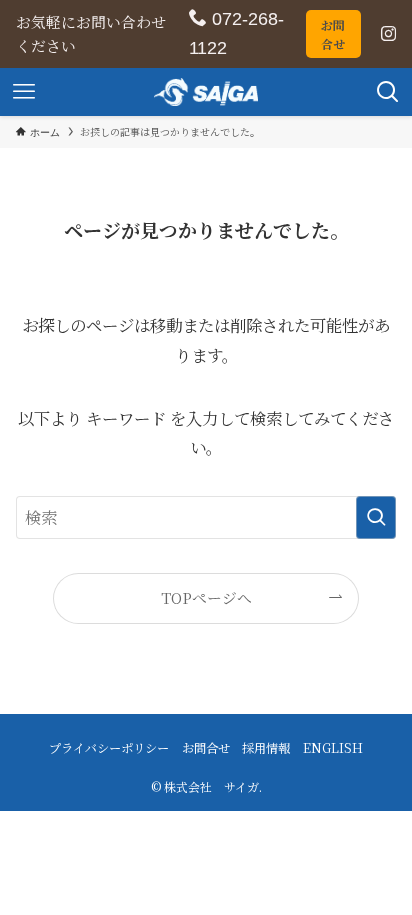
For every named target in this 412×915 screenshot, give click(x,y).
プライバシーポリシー (109, 748)
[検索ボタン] (388, 92)
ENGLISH (333, 748)
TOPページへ (206, 597)
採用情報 (266, 748)
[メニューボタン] (24, 92)
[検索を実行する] (376, 517)
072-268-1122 (236, 33)
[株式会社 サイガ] (206, 92)
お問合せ (333, 34)
